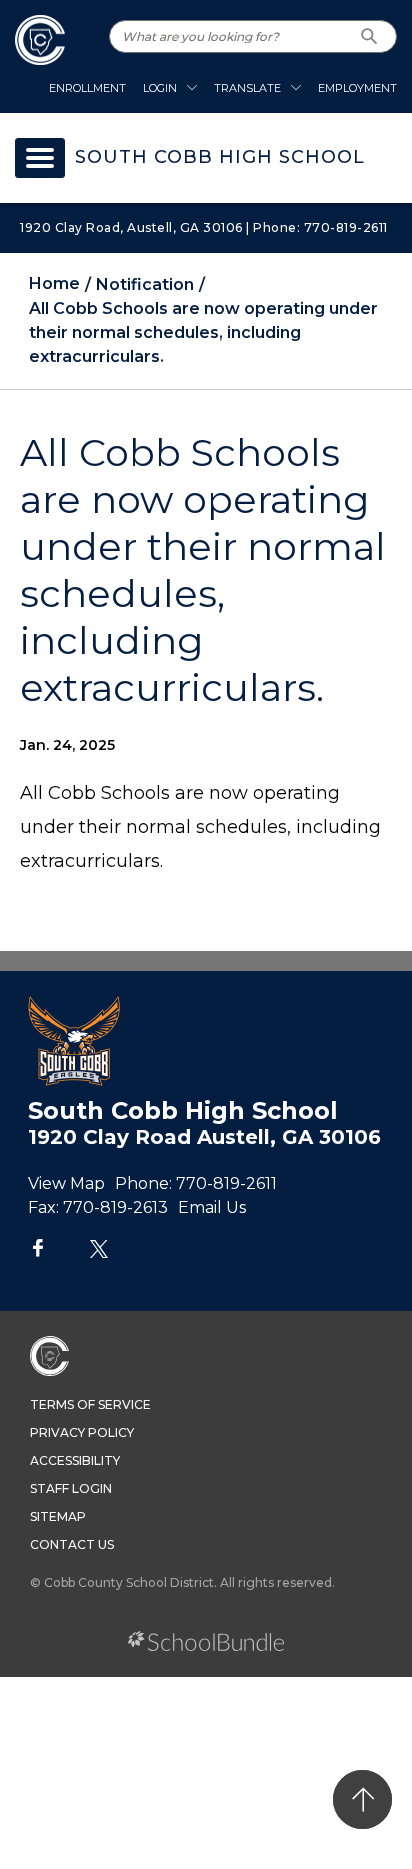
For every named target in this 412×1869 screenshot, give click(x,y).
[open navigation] (40, 158)
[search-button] (369, 36)
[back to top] (362, 1799)
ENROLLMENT (87, 88)
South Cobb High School (220, 158)
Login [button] (160, 88)
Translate (247, 88)
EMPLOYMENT (357, 88)
